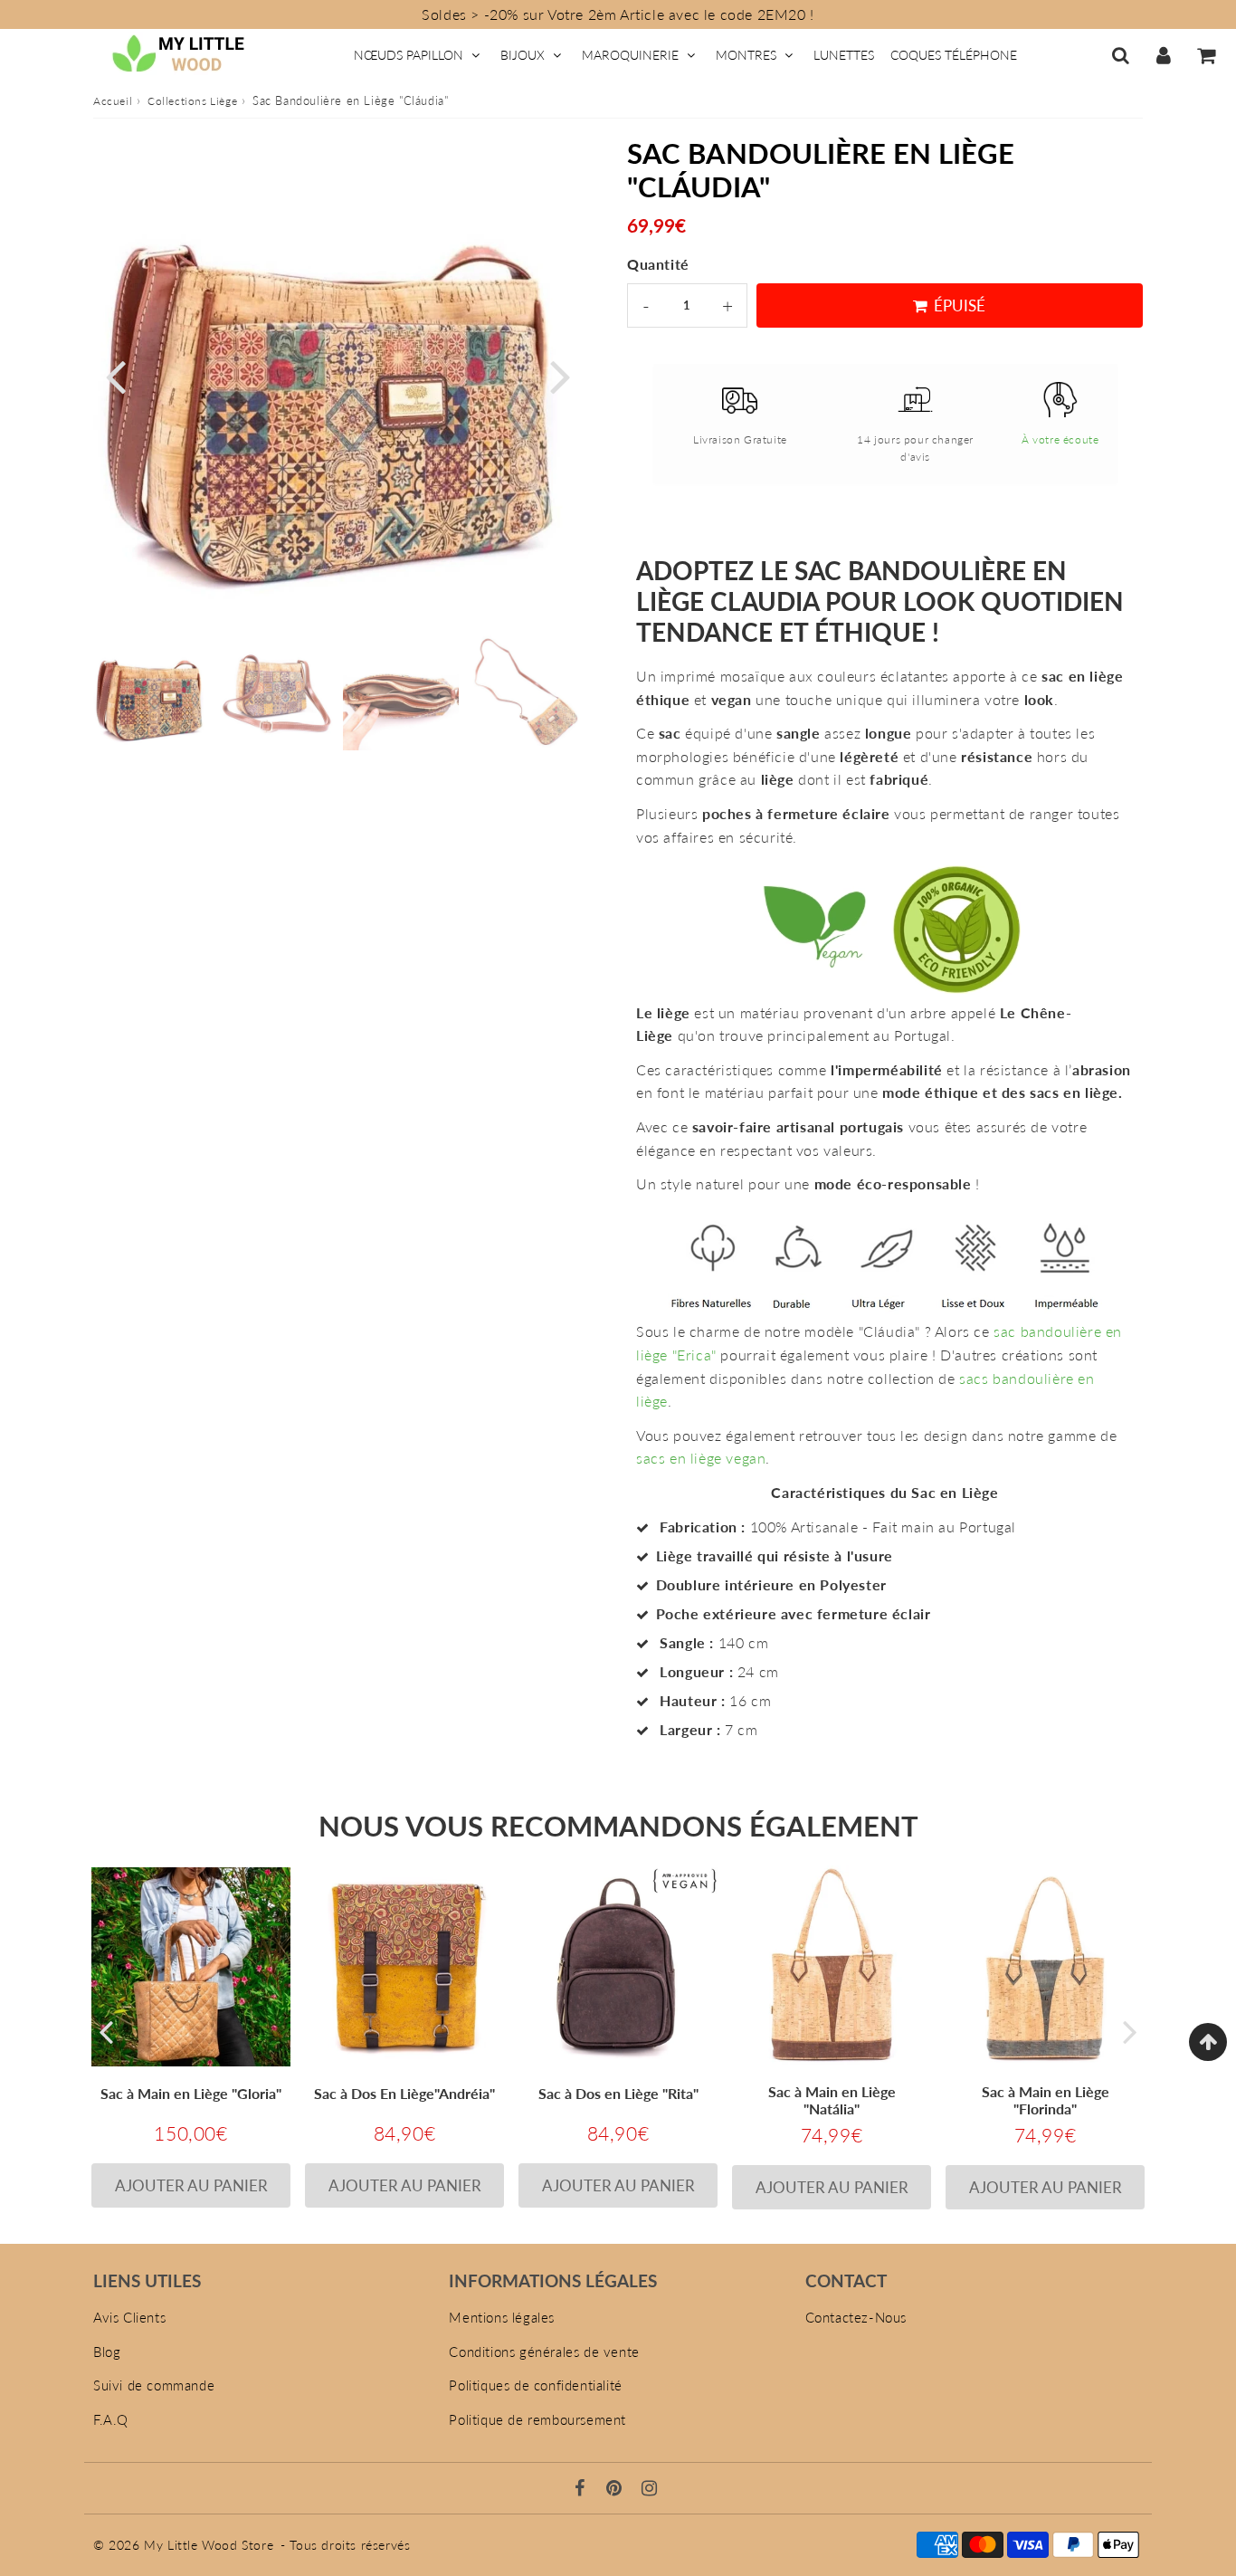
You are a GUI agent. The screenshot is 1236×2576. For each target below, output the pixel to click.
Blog (107, 2352)
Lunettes (844, 55)
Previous (115, 374)
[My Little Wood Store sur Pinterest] (616, 2489)
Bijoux (523, 55)
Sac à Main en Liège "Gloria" (191, 2093)
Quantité (658, 264)
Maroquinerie (630, 55)
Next (560, 374)
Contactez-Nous (856, 2317)
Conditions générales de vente (544, 2352)
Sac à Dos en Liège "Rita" (618, 2093)
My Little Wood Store (209, 2545)
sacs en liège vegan (701, 1458)
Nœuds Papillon (409, 55)
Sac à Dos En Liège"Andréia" (404, 2093)
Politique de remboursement (537, 2419)
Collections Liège (192, 101)
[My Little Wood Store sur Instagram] (650, 2489)
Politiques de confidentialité (535, 2385)
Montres (746, 55)
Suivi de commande (154, 2385)
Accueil (113, 101)
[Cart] (1206, 55)
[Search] (1121, 55)
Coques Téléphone (954, 55)
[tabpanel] (151, 692)
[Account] (1163, 55)
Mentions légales (502, 2317)
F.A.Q (111, 2419)
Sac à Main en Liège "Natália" (832, 2100)
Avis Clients (129, 2317)
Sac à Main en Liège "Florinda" (1046, 2100)
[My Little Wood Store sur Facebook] (582, 2489)
